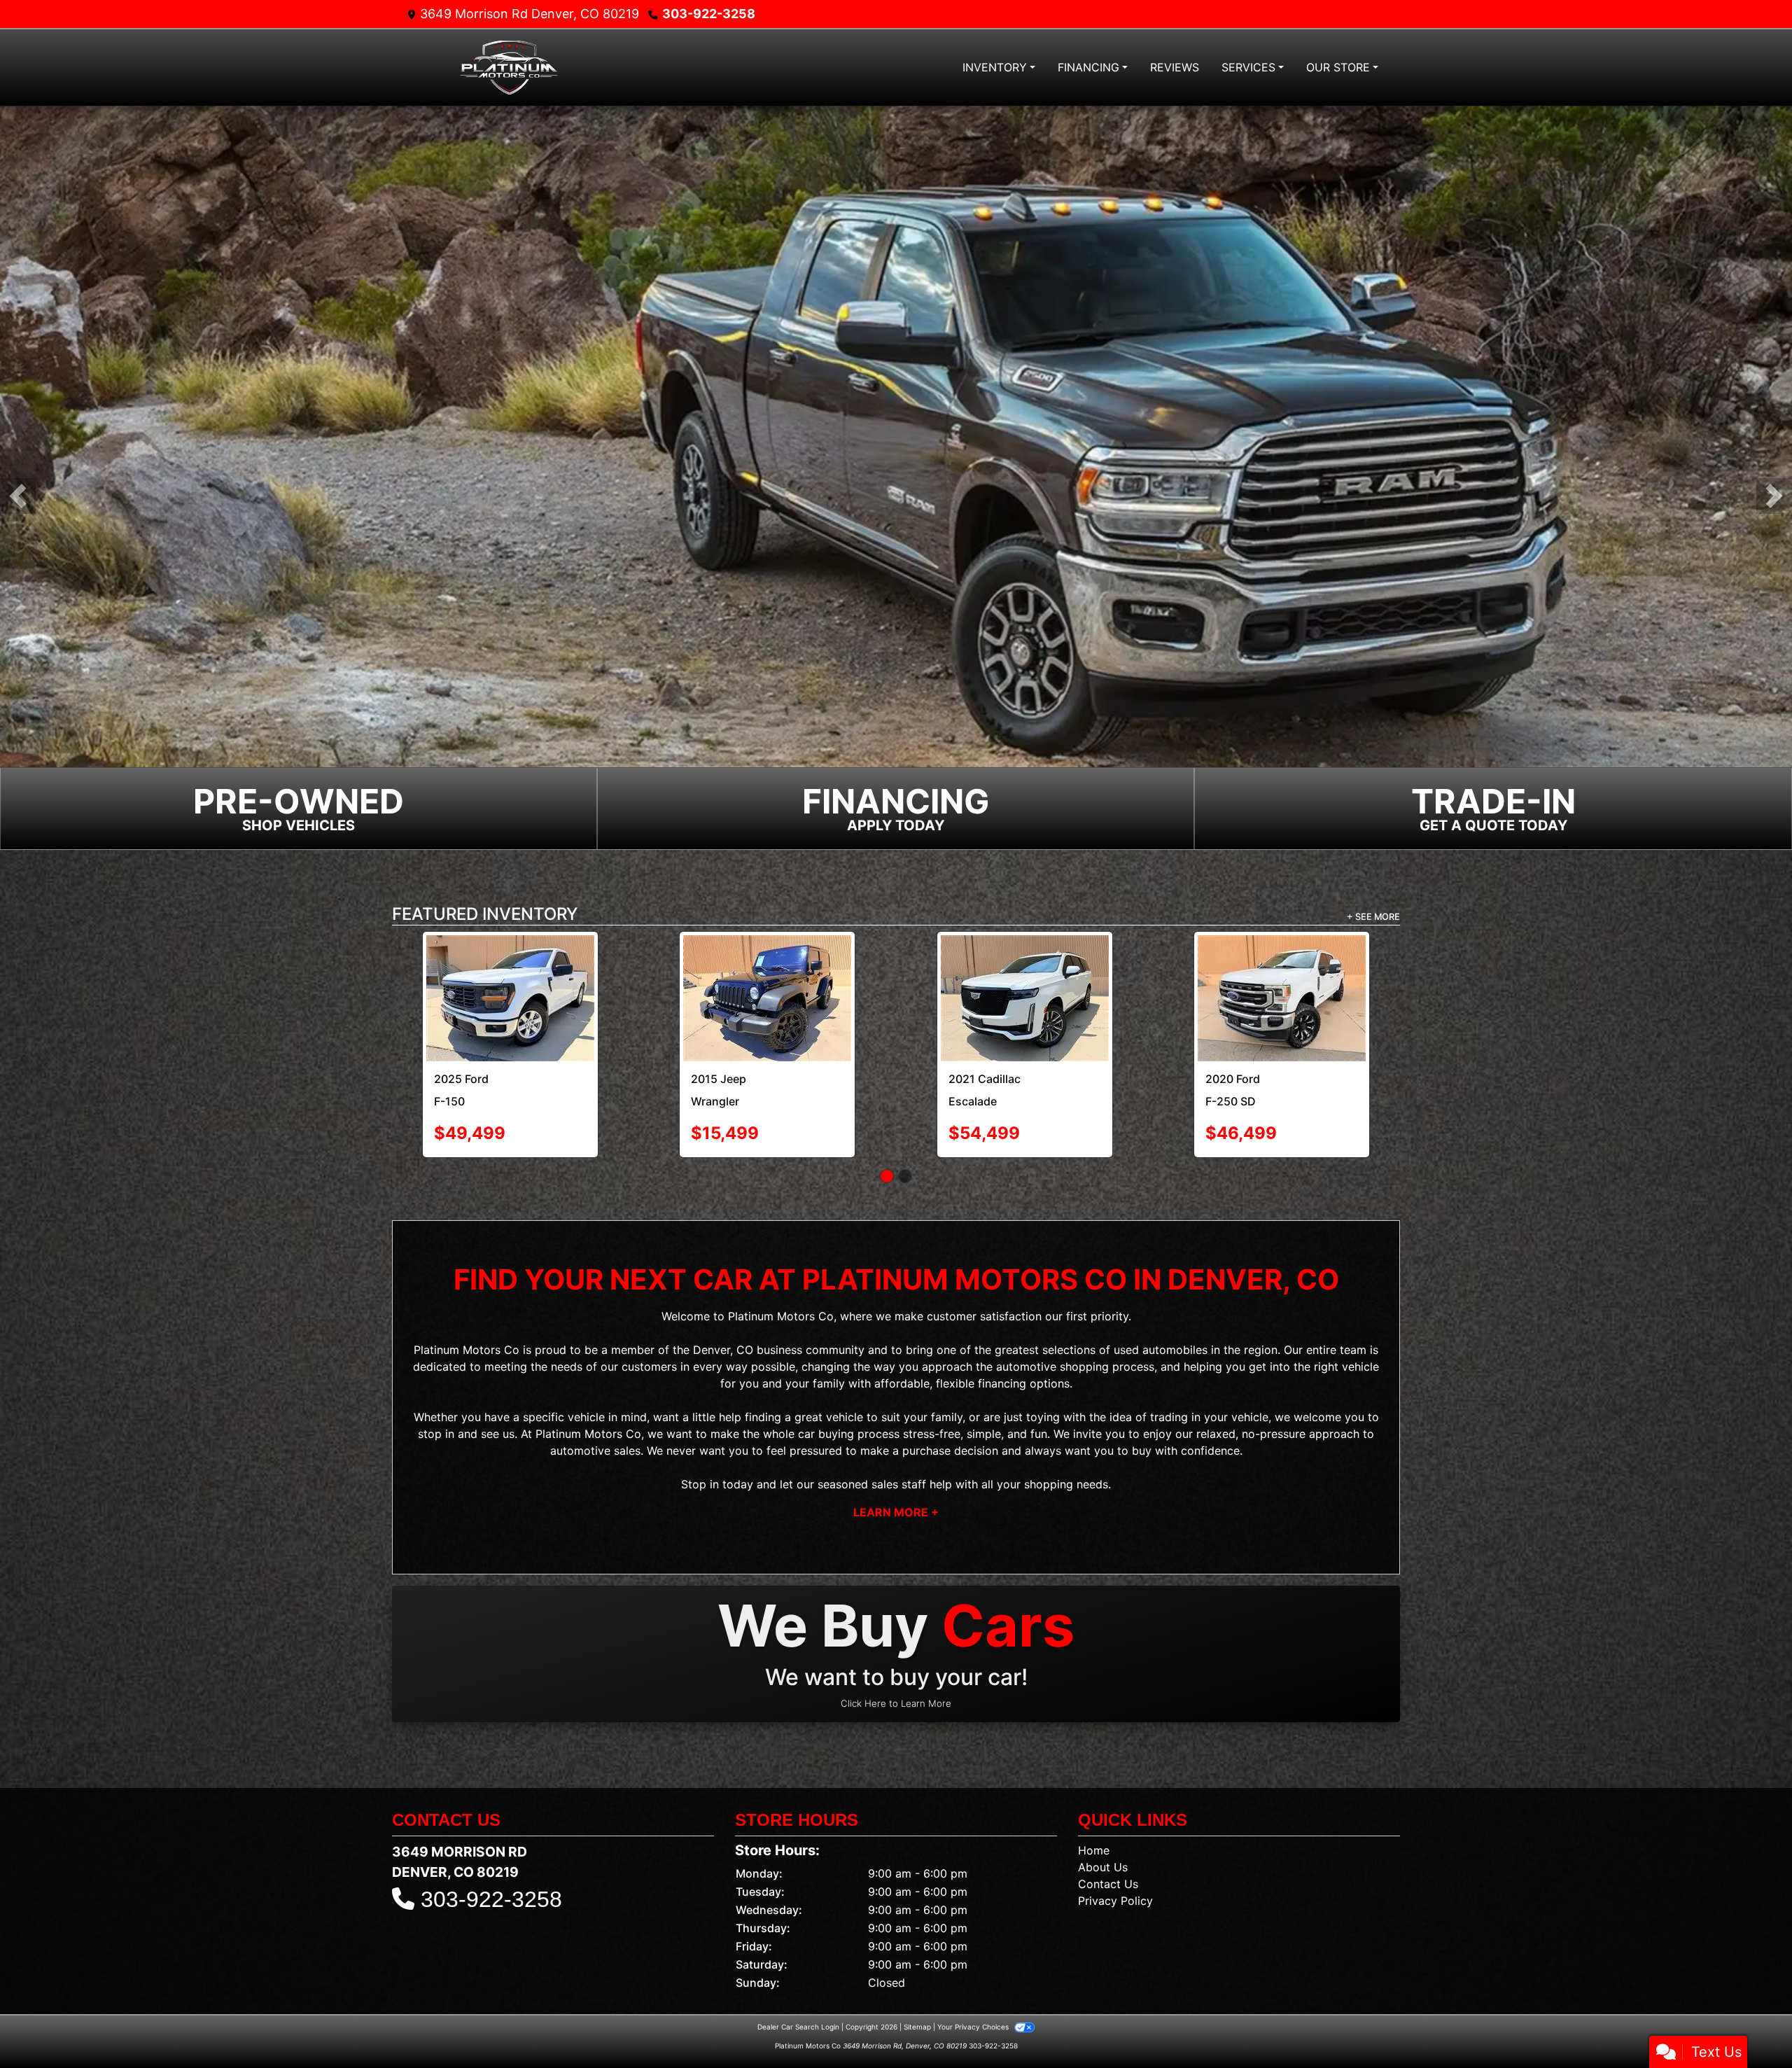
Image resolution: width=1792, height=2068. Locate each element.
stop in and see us (466, 1436)
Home (1094, 1852)
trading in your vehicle (1209, 1419)
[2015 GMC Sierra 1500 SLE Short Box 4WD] (510, 1000)
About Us (1103, 1869)
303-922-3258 (709, 14)
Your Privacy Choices (974, 2029)
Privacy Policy (1115, 1903)
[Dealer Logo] (507, 68)
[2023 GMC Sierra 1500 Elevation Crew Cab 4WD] (1282, 970)
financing (1002, 1385)
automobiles (1175, 1352)
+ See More (1373, 919)
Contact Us (1108, 1886)
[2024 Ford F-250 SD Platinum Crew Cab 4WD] (767, 1000)
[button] (18, 497)
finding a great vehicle (804, 1419)
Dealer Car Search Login (798, 2029)
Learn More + (896, 1514)
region (1261, 1352)
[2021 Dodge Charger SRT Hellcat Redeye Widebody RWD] (1025, 1000)
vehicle (586, 1419)
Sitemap (917, 2029)
